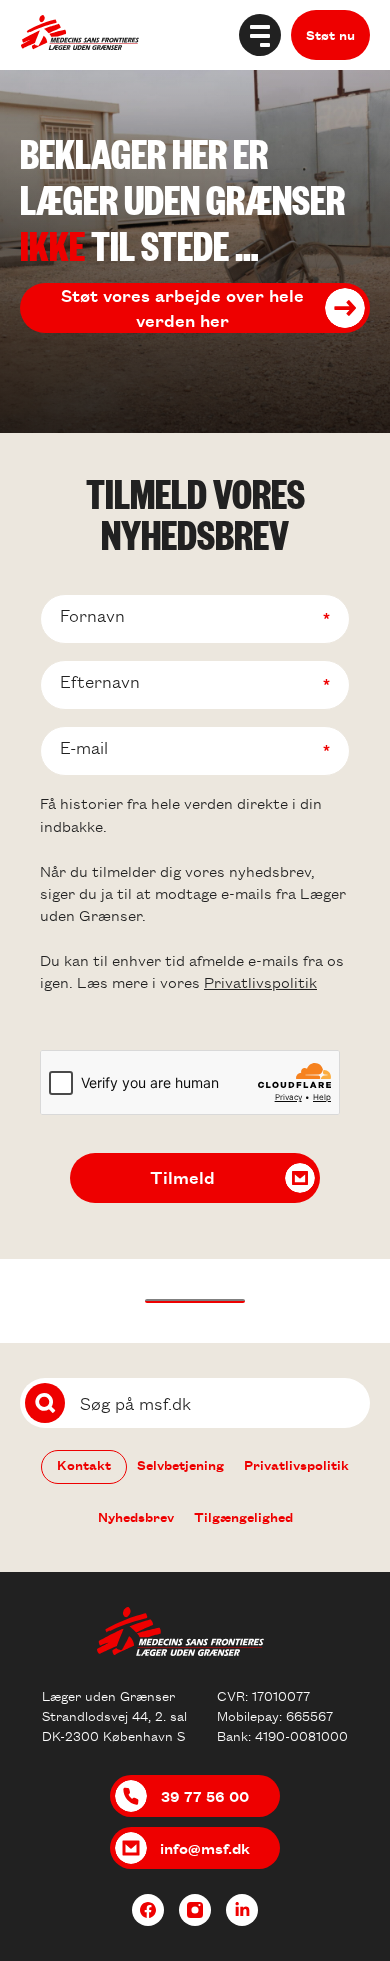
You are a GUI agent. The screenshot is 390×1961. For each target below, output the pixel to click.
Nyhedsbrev (136, 1516)
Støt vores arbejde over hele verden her (182, 307)
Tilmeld (182, 1177)
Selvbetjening (180, 1464)
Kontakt (84, 1464)
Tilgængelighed (243, 1516)
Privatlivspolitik (260, 982)
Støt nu (330, 34)
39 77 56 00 (205, 1796)
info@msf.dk (205, 1848)
